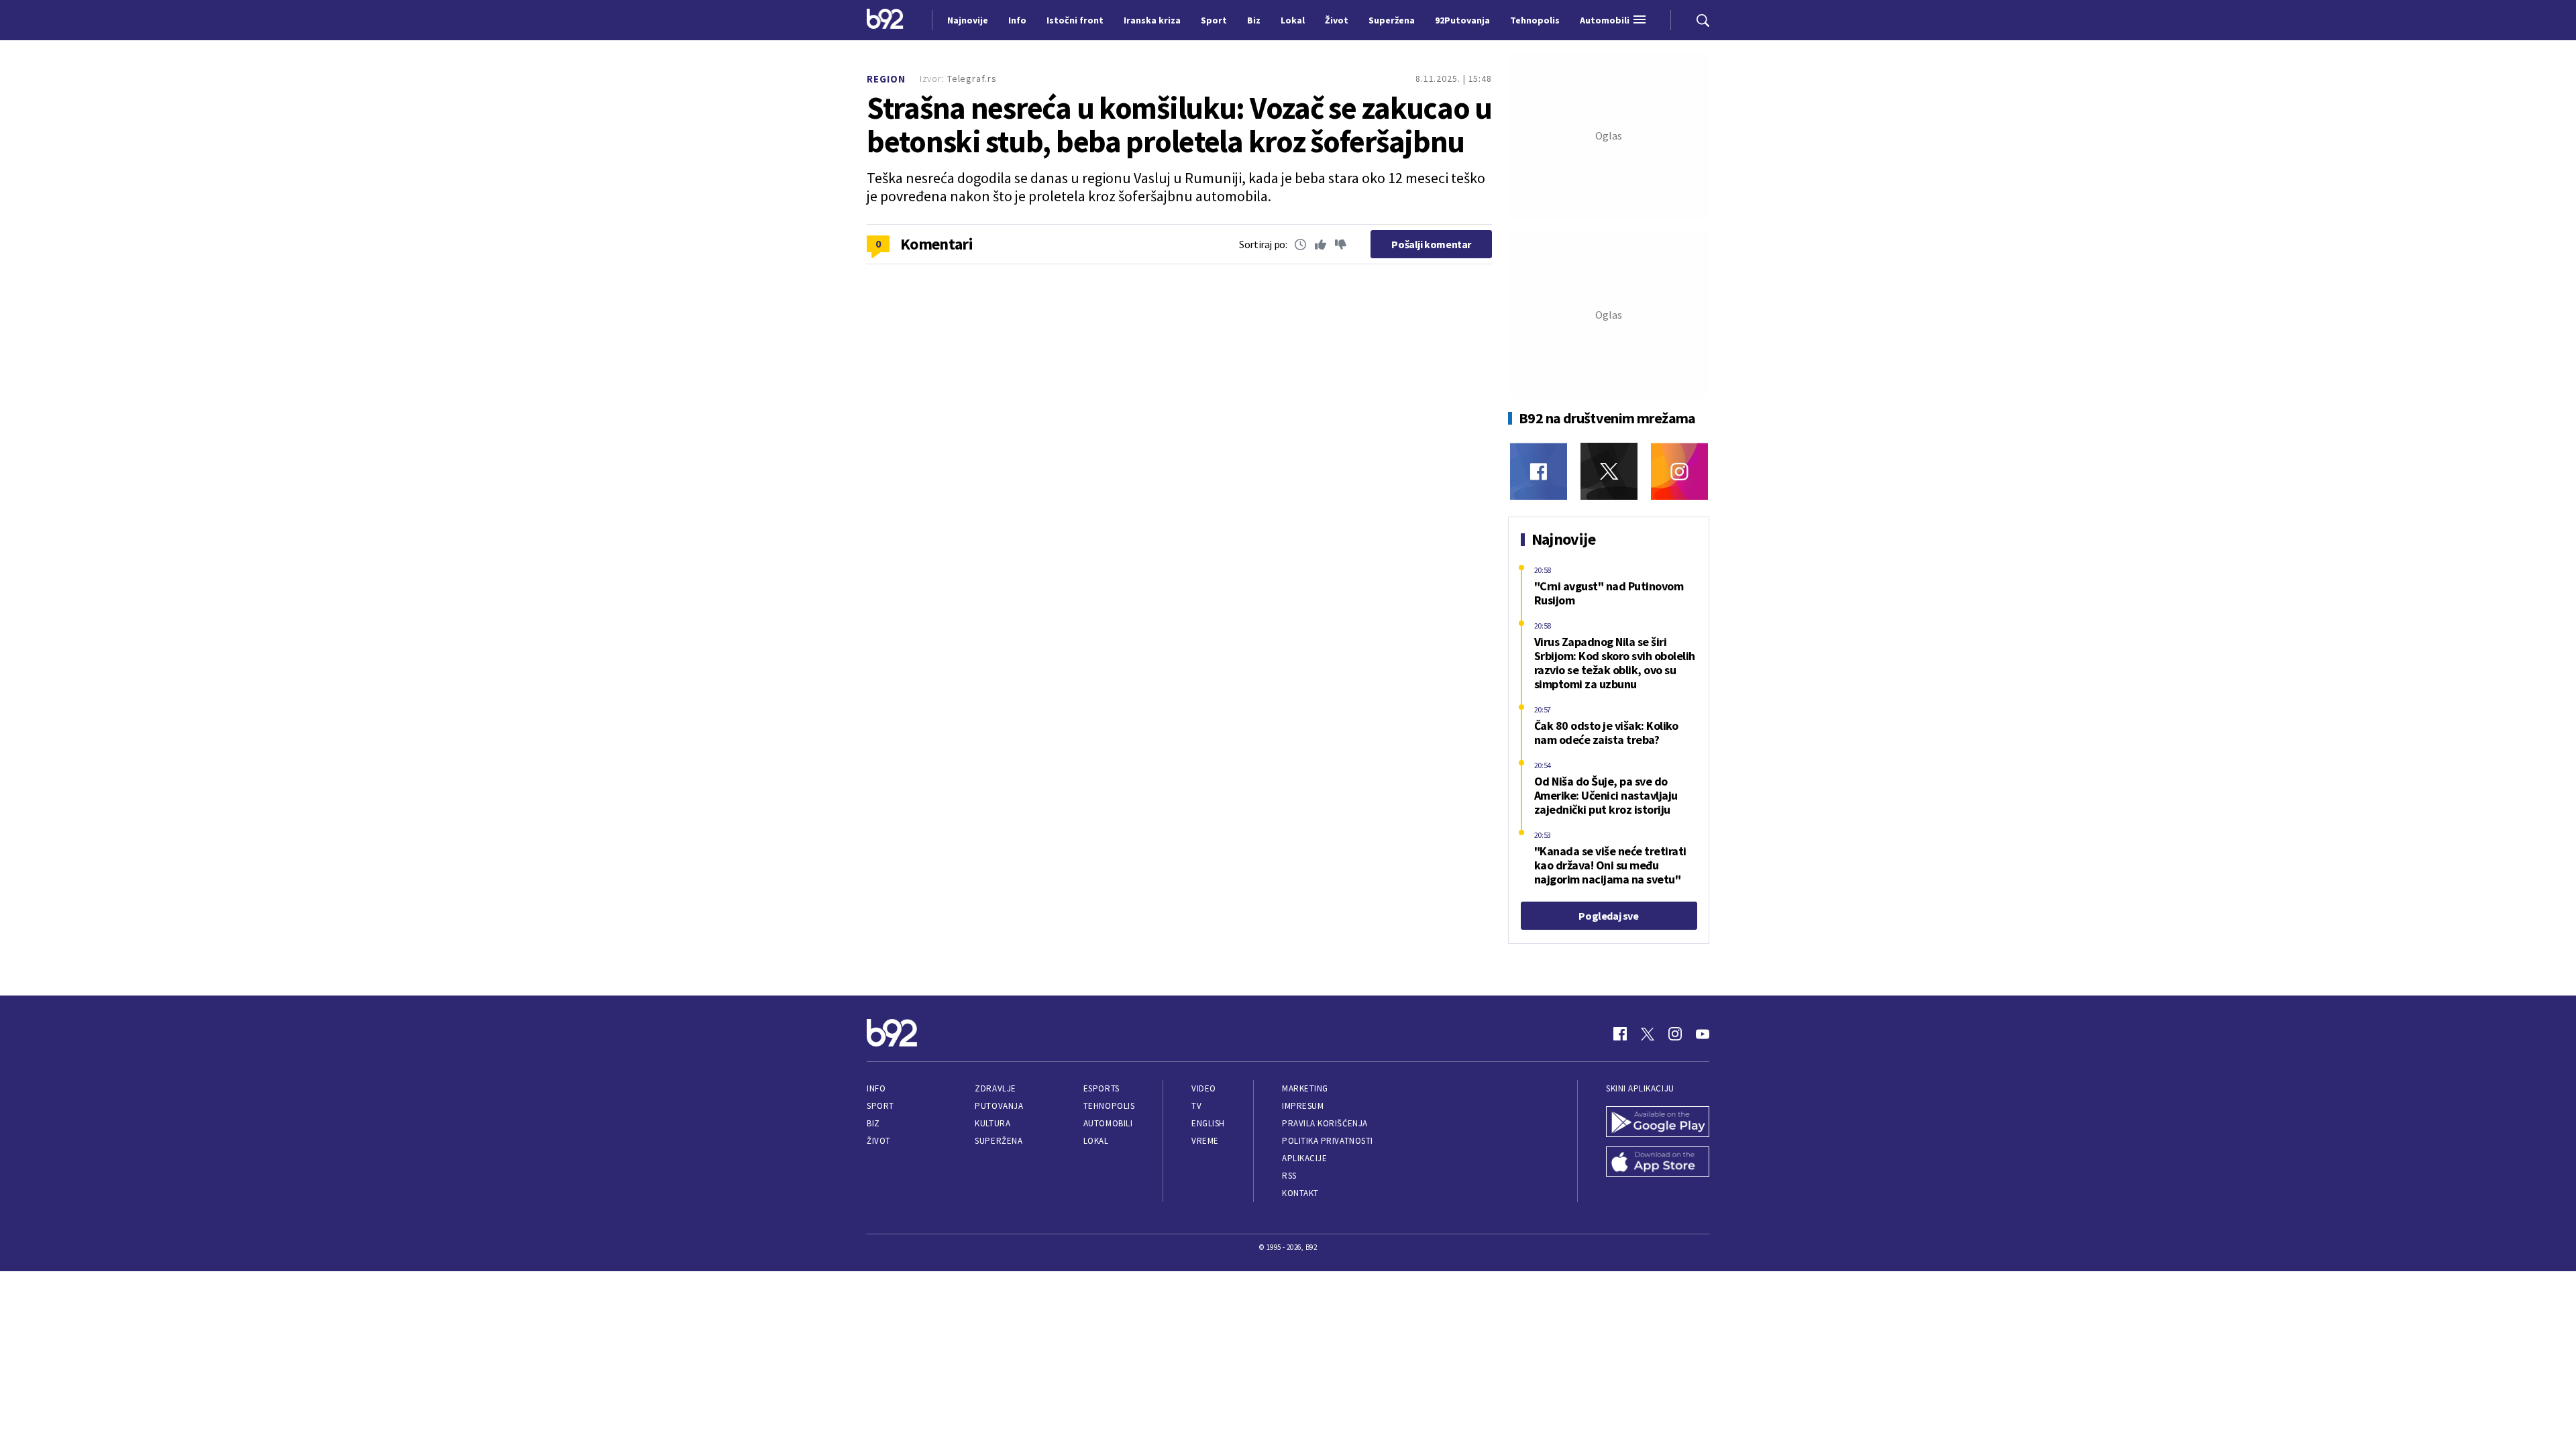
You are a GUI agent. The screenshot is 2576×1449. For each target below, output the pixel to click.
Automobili (1108, 1123)
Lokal (1096, 1141)
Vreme (1205, 1141)
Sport (880, 1106)
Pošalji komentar (1431, 244)
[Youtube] (1703, 1034)
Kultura (992, 1123)
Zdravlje (995, 1088)
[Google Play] (1658, 1123)
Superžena (999, 1141)
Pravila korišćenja (1325, 1123)
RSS (1289, 1176)
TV (1196, 1106)
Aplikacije (1304, 1158)
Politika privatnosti (1328, 1141)
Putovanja (999, 1106)
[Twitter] (1609, 471)
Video (1204, 1088)
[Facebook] (1539, 471)
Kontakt (1300, 1193)
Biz (873, 1123)
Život (879, 1141)
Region (886, 79)
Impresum (1303, 1106)
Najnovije (968, 20)
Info (876, 1088)
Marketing (1305, 1088)
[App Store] (1658, 1163)
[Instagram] (1679, 471)
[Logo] (885, 20)
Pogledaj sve (1608, 916)
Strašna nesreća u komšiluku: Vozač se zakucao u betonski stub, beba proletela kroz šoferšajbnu (1179, 125)
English (1208, 1123)
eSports (1102, 1088)
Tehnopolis (1109, 1106)
